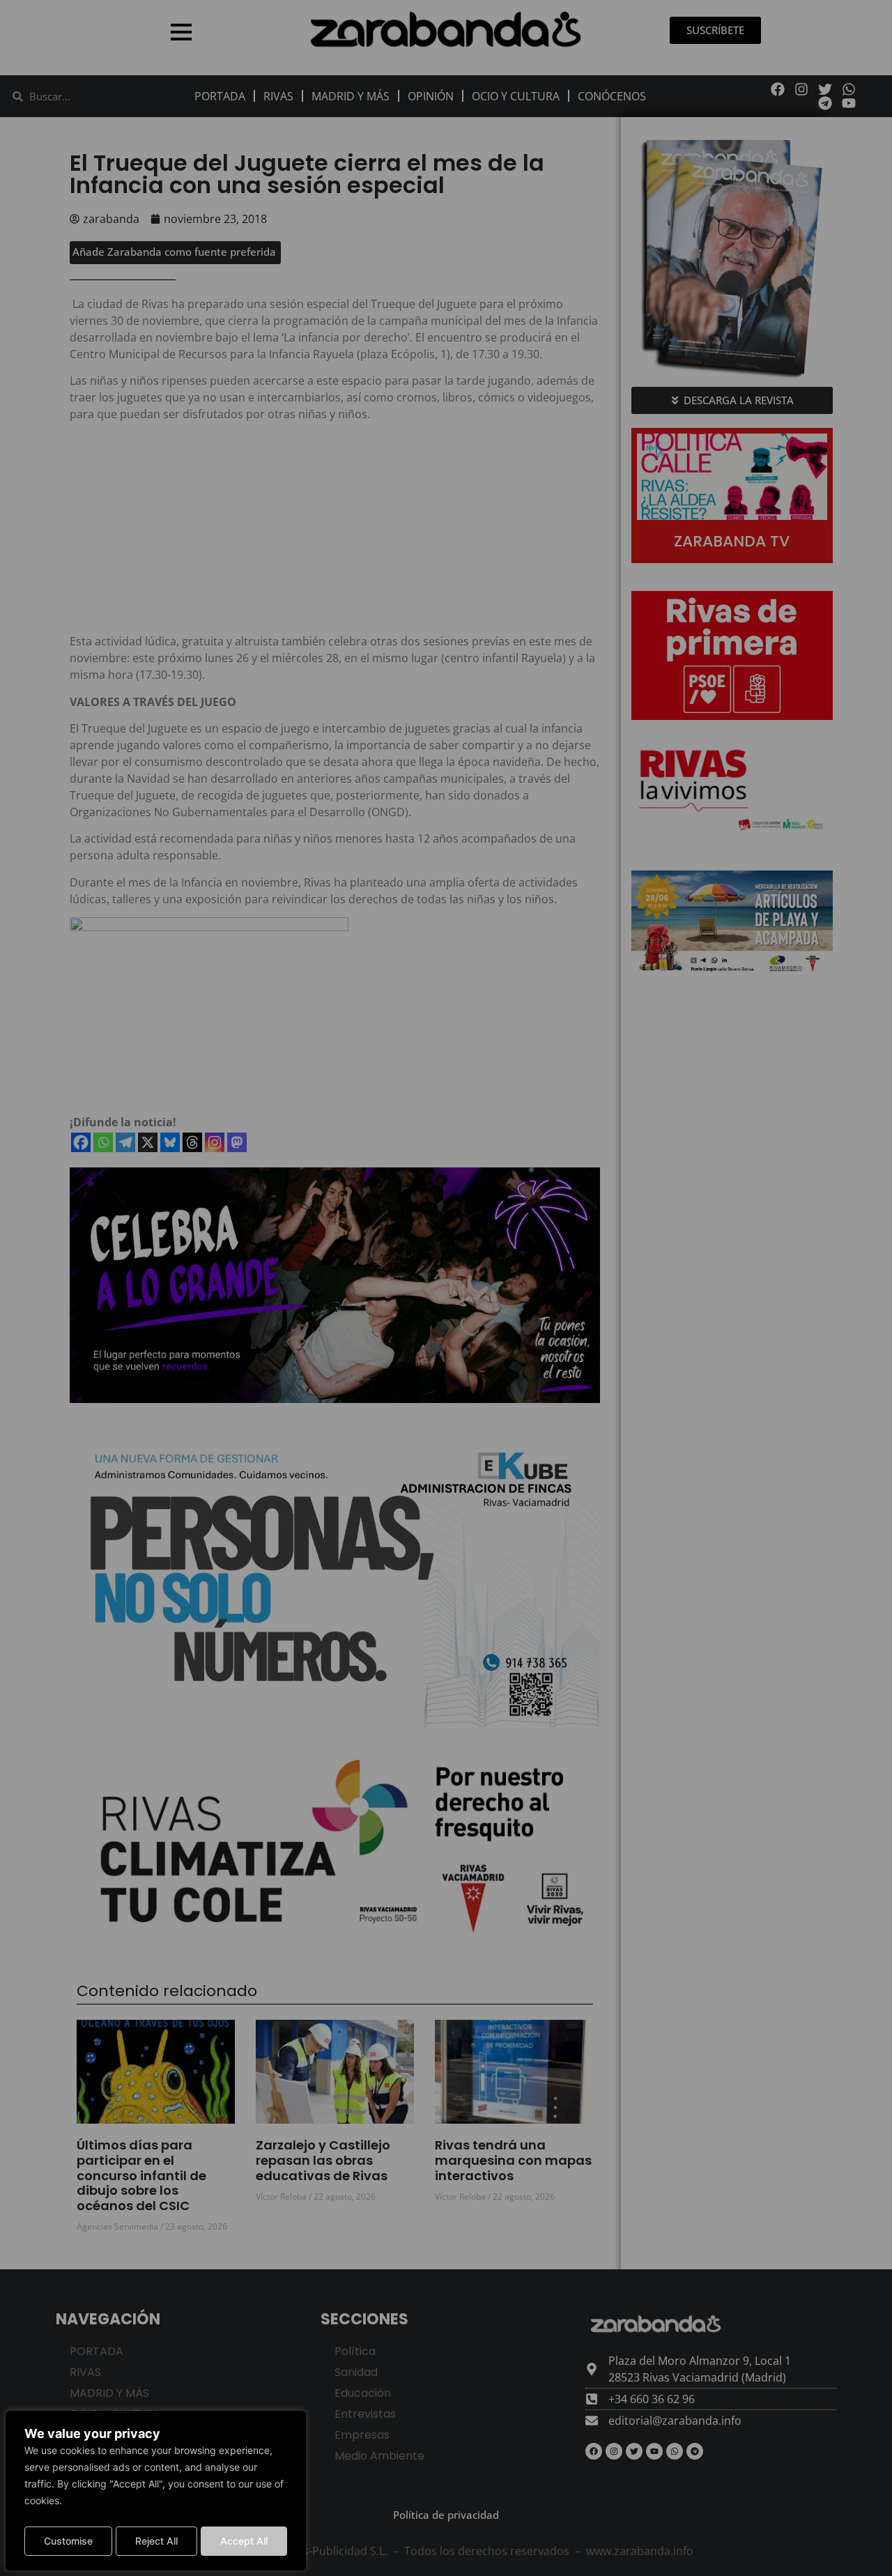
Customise (68, 2541)
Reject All (156, 2541)
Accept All (244, 2541)
